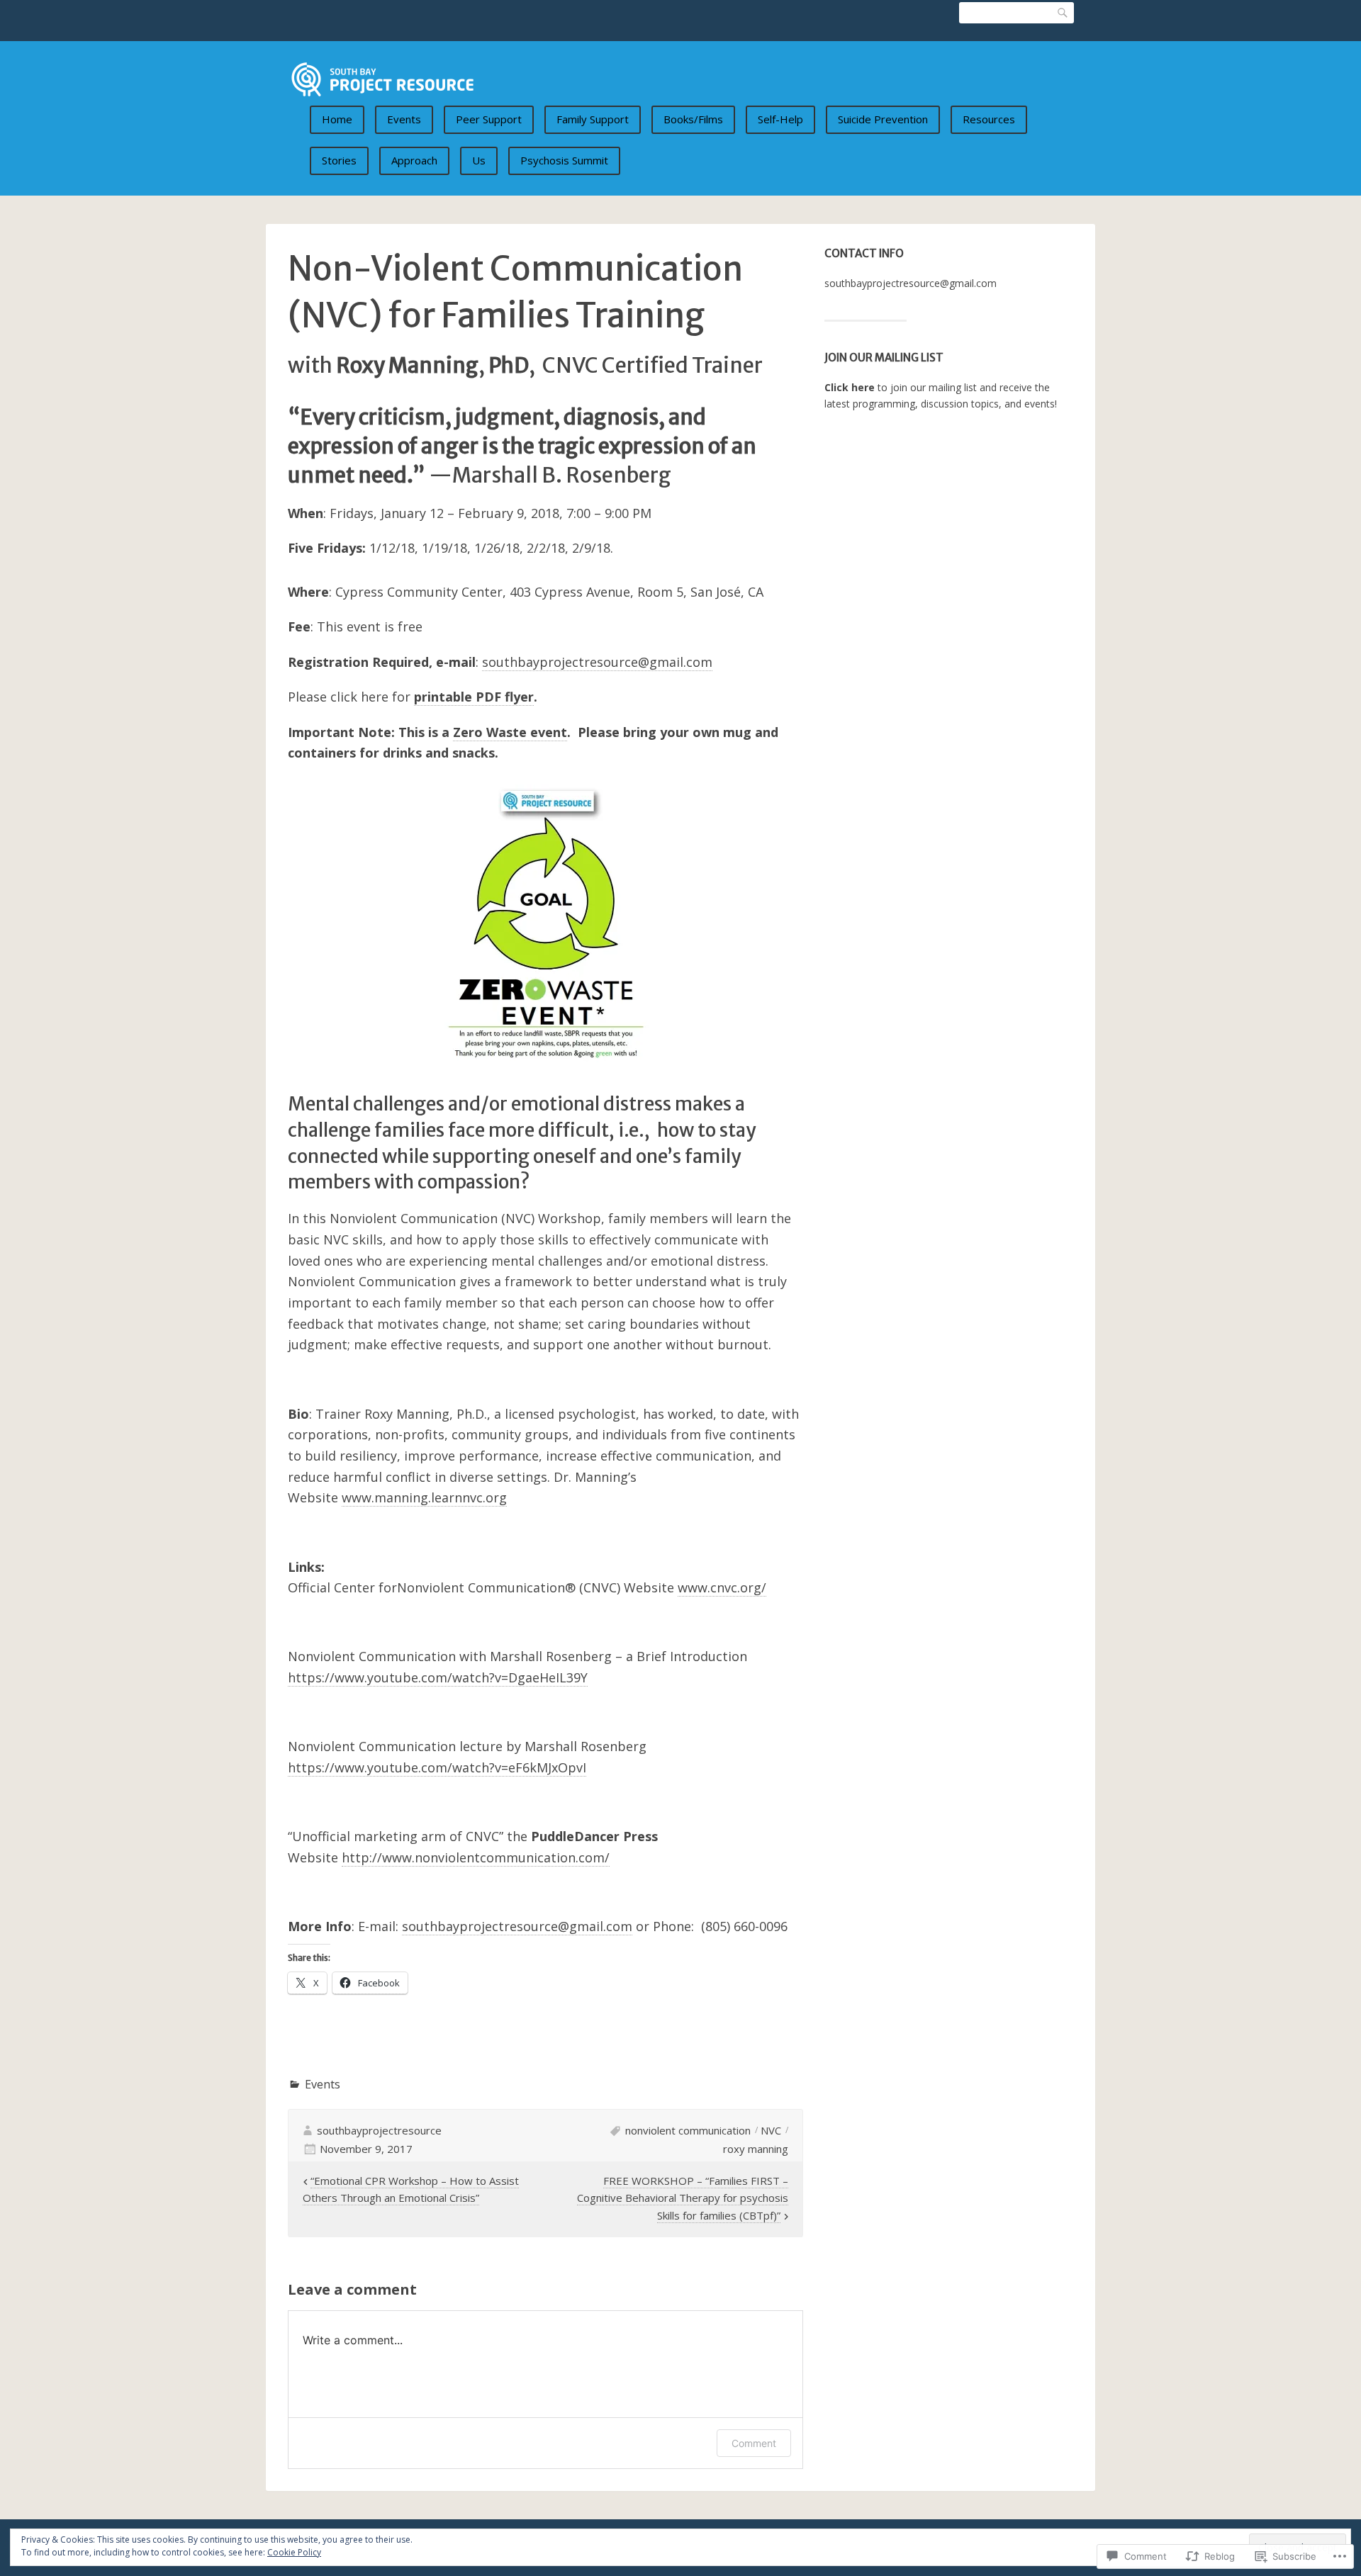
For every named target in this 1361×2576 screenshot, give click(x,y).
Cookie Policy (294, 2552)
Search (1063, 13)
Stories (339, 160)
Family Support (593, 119)
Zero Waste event (510, 732)
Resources (989, 119)
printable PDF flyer (474, 697)
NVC (771, 2130)
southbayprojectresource (379, 2130)
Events (404, 119)
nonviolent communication (688, 2130)
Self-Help (780, 119)
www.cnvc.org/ (722, 1587)
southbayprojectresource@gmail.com (911, 283)
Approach (414, 160)
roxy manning (756, 2149)
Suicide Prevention (883, 119)
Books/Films (693, 119)
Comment (754, 2443)
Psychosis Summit (564, 160)
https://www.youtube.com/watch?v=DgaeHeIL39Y (438, 1677)
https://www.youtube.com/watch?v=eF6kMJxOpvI (437, 1767)
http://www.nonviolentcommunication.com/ (476, 1857)
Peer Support (489, 119)
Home (337, 119)
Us (479, 160)
